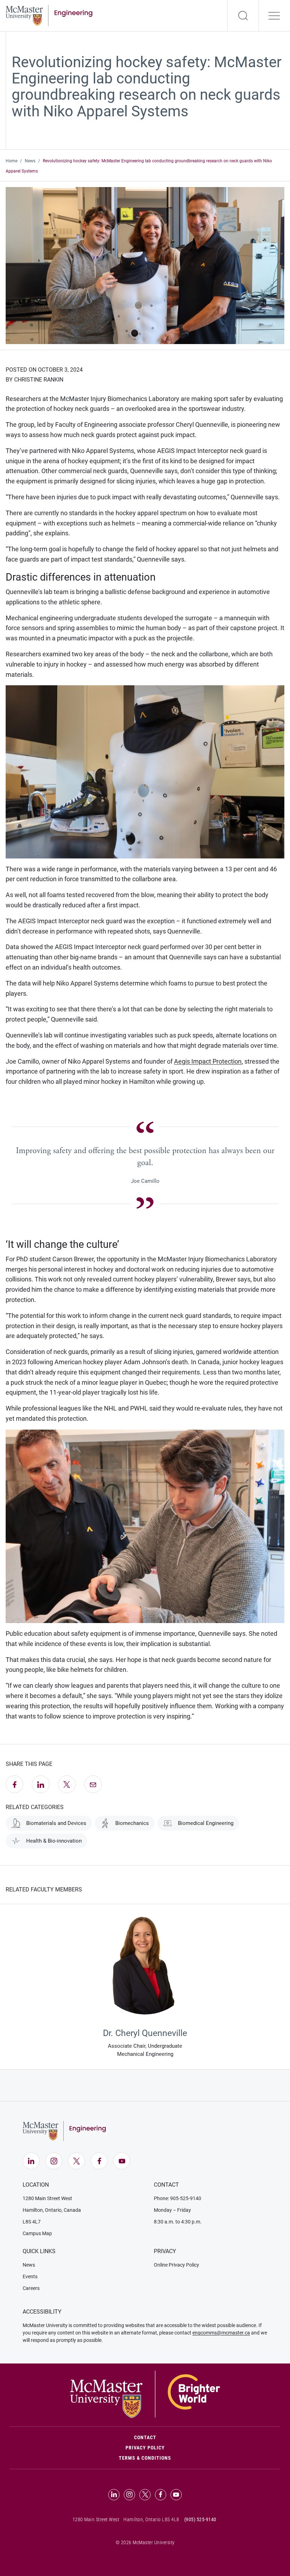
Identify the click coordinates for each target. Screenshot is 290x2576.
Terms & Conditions (145, 2458)
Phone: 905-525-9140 (178, 2198)
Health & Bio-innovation (54, 1841)
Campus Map (37, 2233)
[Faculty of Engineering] (49, 15)
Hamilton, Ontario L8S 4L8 (151, 2519)
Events (30, 2276)
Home (11, 161)
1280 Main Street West (47, 2198)
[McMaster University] (145, 2394)
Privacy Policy (145, 2448)
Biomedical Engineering (206, 1823)
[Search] (243, 16)
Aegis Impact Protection (208, 1061)
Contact (175, 2437)
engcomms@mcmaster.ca (221, 2333)
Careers (31, 2288)
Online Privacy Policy (176, 2265)
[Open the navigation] (274, 16)
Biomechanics (132, 1823)
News (30, 161)
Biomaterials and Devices (56, 1823)
